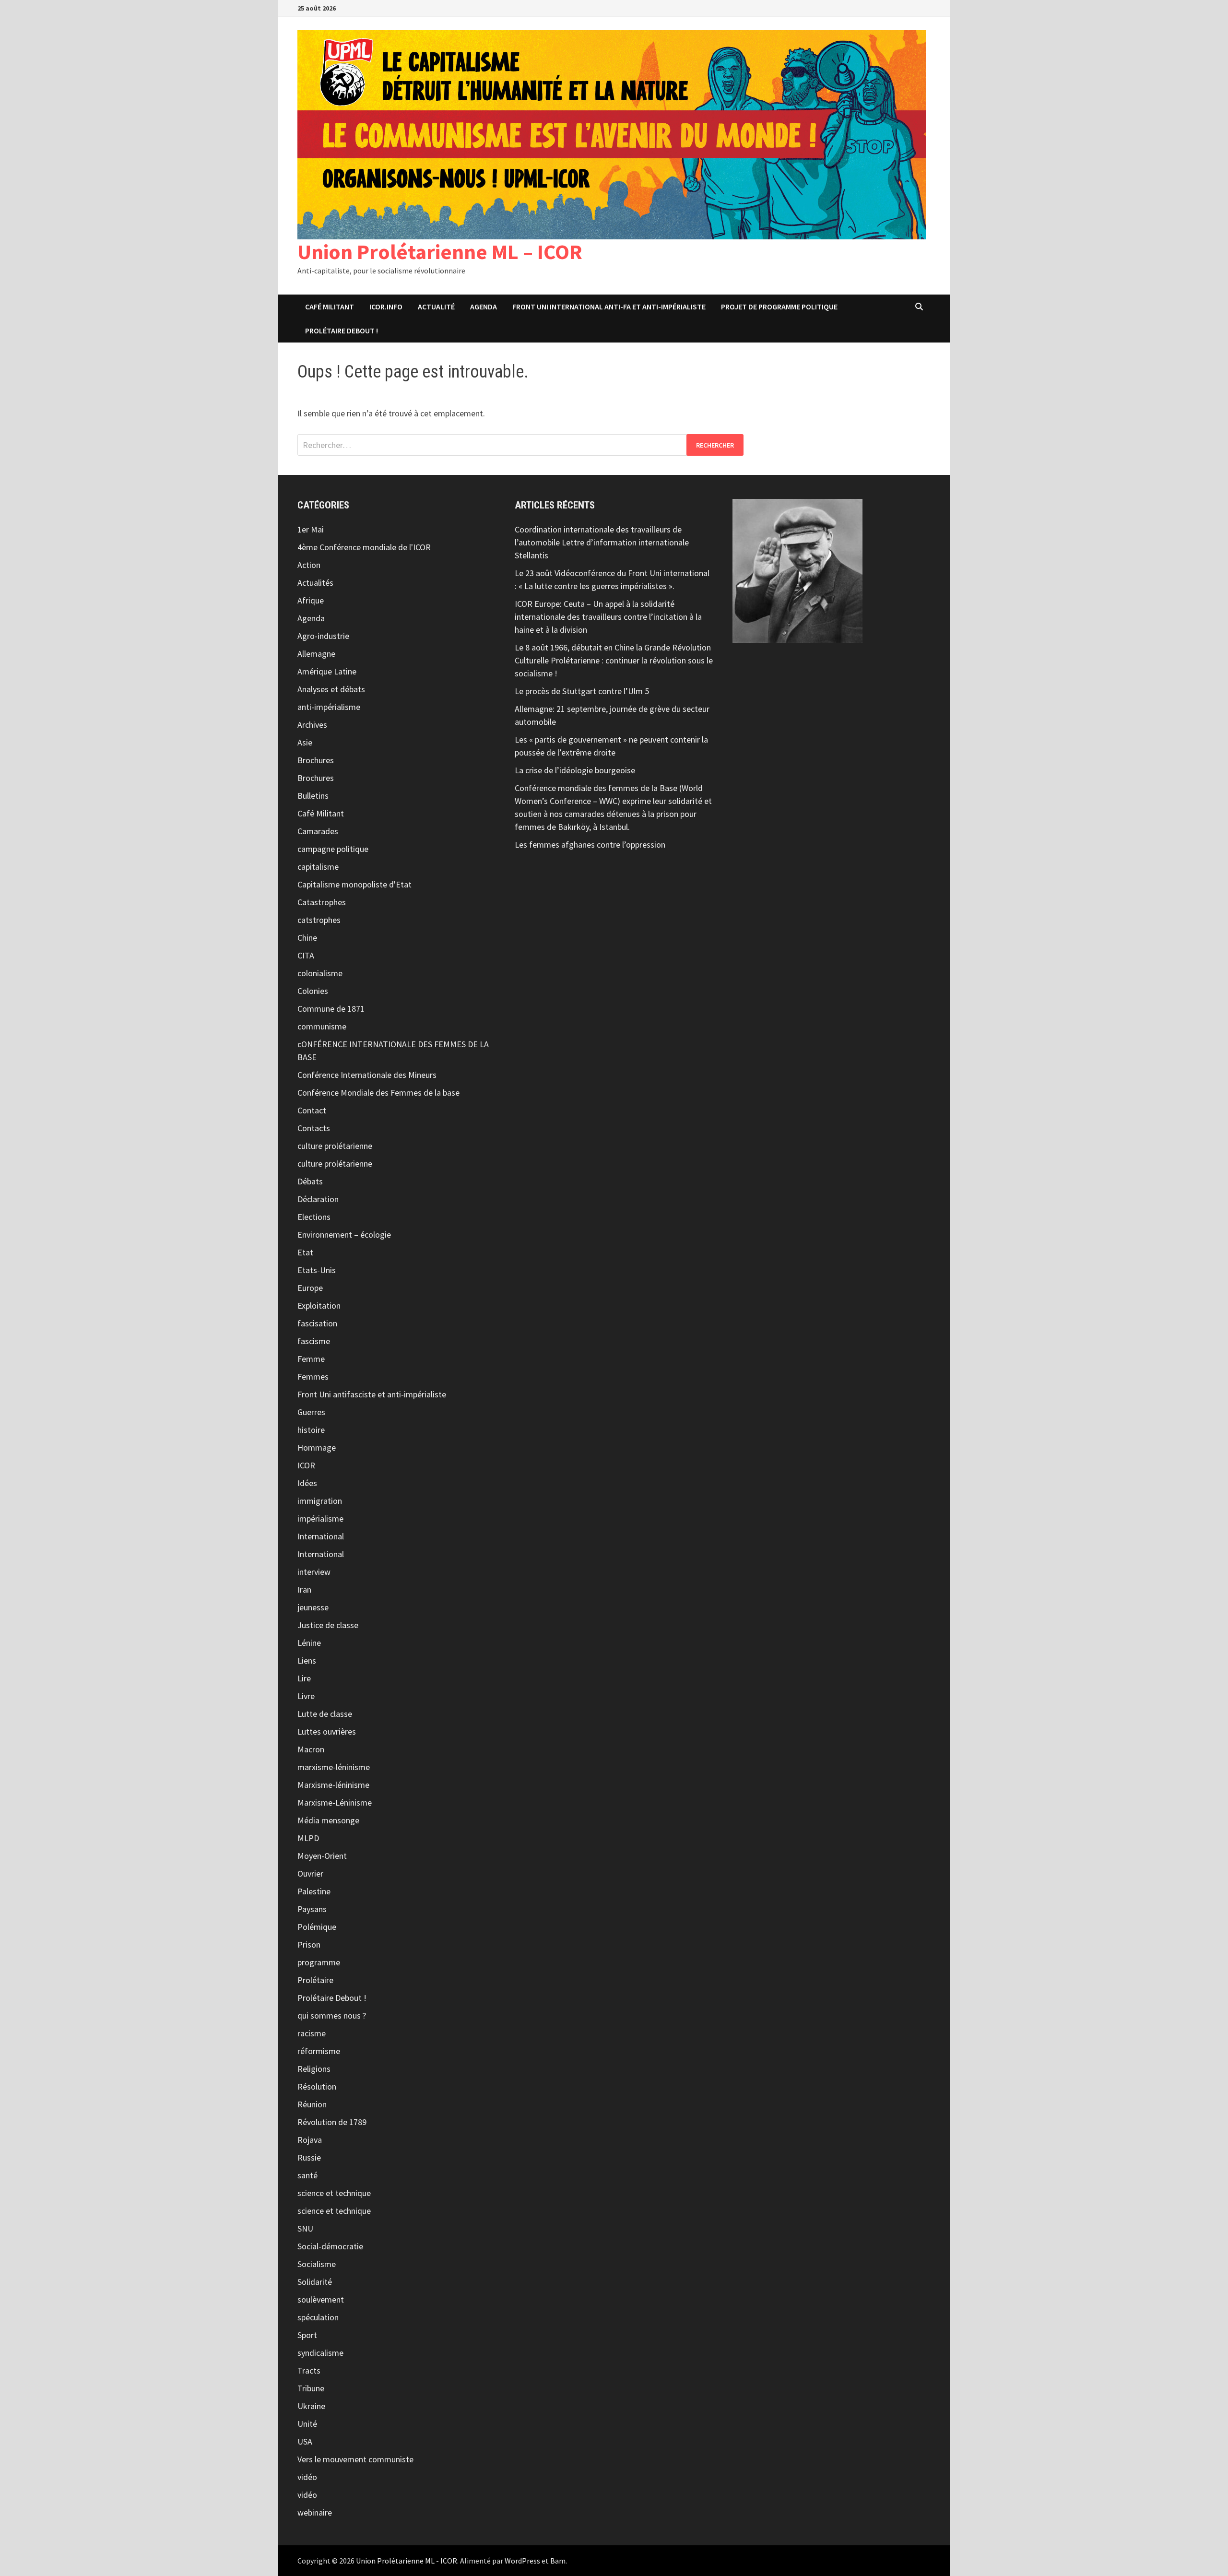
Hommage (317, 1448)
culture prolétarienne (335, 1146)
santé (307, 2175)
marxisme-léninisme (334, 1767)
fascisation (317, 1323)
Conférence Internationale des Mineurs (367, 1075)
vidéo (307, 2477)
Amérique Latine (327, 671)
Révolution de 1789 (332, 2122)
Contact (312, 1110)
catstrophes (319, 920)
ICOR (306, 1465)
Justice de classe (328, 1625)
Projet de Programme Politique (779, 307)
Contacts (314, 1128)
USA (305, 2441)
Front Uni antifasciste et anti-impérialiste (372, 1394)
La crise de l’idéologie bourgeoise (575, 770)
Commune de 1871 (331, 1009)
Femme (311, 1359)
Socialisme (317, 2264)
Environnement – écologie (344, 1235)
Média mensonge (328, 1820)
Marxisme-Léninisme (335, 1802)
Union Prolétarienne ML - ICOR (407, 2561)
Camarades (318, 831)
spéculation (318, 2317)
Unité (307, 2424)
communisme (322, 1026)
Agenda (484, 307)
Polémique (317, 1927)
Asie (305, 742)
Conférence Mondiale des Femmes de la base (378, 1093)
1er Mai (311, 529)
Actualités (315, 583)
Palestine (314, 1891)
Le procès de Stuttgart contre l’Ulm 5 (582, 691)
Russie (309, 2157)
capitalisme (318, 867)
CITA (306, 955)
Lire (304, 1678)
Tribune (311, 2388)
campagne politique (333, 849)
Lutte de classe (325, 1714)
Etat (305, 1252)
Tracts (309, 2370)
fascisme (314, 1341)
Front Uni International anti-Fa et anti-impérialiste (609, 307)
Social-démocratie (330, 2246)
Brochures (316, 760)
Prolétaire (315, 1980)
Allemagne (316, 654)
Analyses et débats (331, 689)
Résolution (317, 2086)
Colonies (313, 991)
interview (314, 1572)
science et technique (334, 2193)
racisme (312, 2033)
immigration (320, 1501)
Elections (314, 1217)
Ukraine (311, 2406)
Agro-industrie (323, 636)
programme (319, 1962)
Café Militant (330, 307)
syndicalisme (320, 2353)
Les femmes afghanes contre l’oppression (590, 845)
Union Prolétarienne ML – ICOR (440, 252)
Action (309, 565)
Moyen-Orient (322, 1856)
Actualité (436, 307)
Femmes (313, 1377)
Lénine (309, 1643)
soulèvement (321, 2299)
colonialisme (320, 973)
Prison (309, 1944)
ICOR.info (386, 307)
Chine (307, 938)
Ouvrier (310, 1873)
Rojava (310, 2140)
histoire (311, 1430)
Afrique (311, 600)
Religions (314, 2069)
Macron (311, 1749)
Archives (312, 725)
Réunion (312, 2104)
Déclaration (318, 1199)
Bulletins (313, 796)
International (321, 1536)
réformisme (319, 2051)
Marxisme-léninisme (333, 1785)
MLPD (308, 1838)
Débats (310, 1181)
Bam (558, 2561)
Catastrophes (322, 902)
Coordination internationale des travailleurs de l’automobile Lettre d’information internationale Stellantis (602, 542)
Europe (310, 1288)
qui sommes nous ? (332, 2015)
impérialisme (320, 1518)
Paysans (312, 1909)
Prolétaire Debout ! (332, 1998)
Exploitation (319, 1306)
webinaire (315, 2512)
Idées (307, 1483)
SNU (305, 2228)
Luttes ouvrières (327, 1731)
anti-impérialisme (329, 707)
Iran (304, 1589)
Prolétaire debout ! (342, 331)
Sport (307, 2335)
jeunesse (313, 1607)
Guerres (311, 1412)
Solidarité (315, 2282)
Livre (306, 1696)
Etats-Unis (317, 1270)
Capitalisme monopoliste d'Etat (354, 884)
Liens (307, 1660)
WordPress (522, 2561)
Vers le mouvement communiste (355, 2459)
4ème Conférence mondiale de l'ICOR (364, 547)
